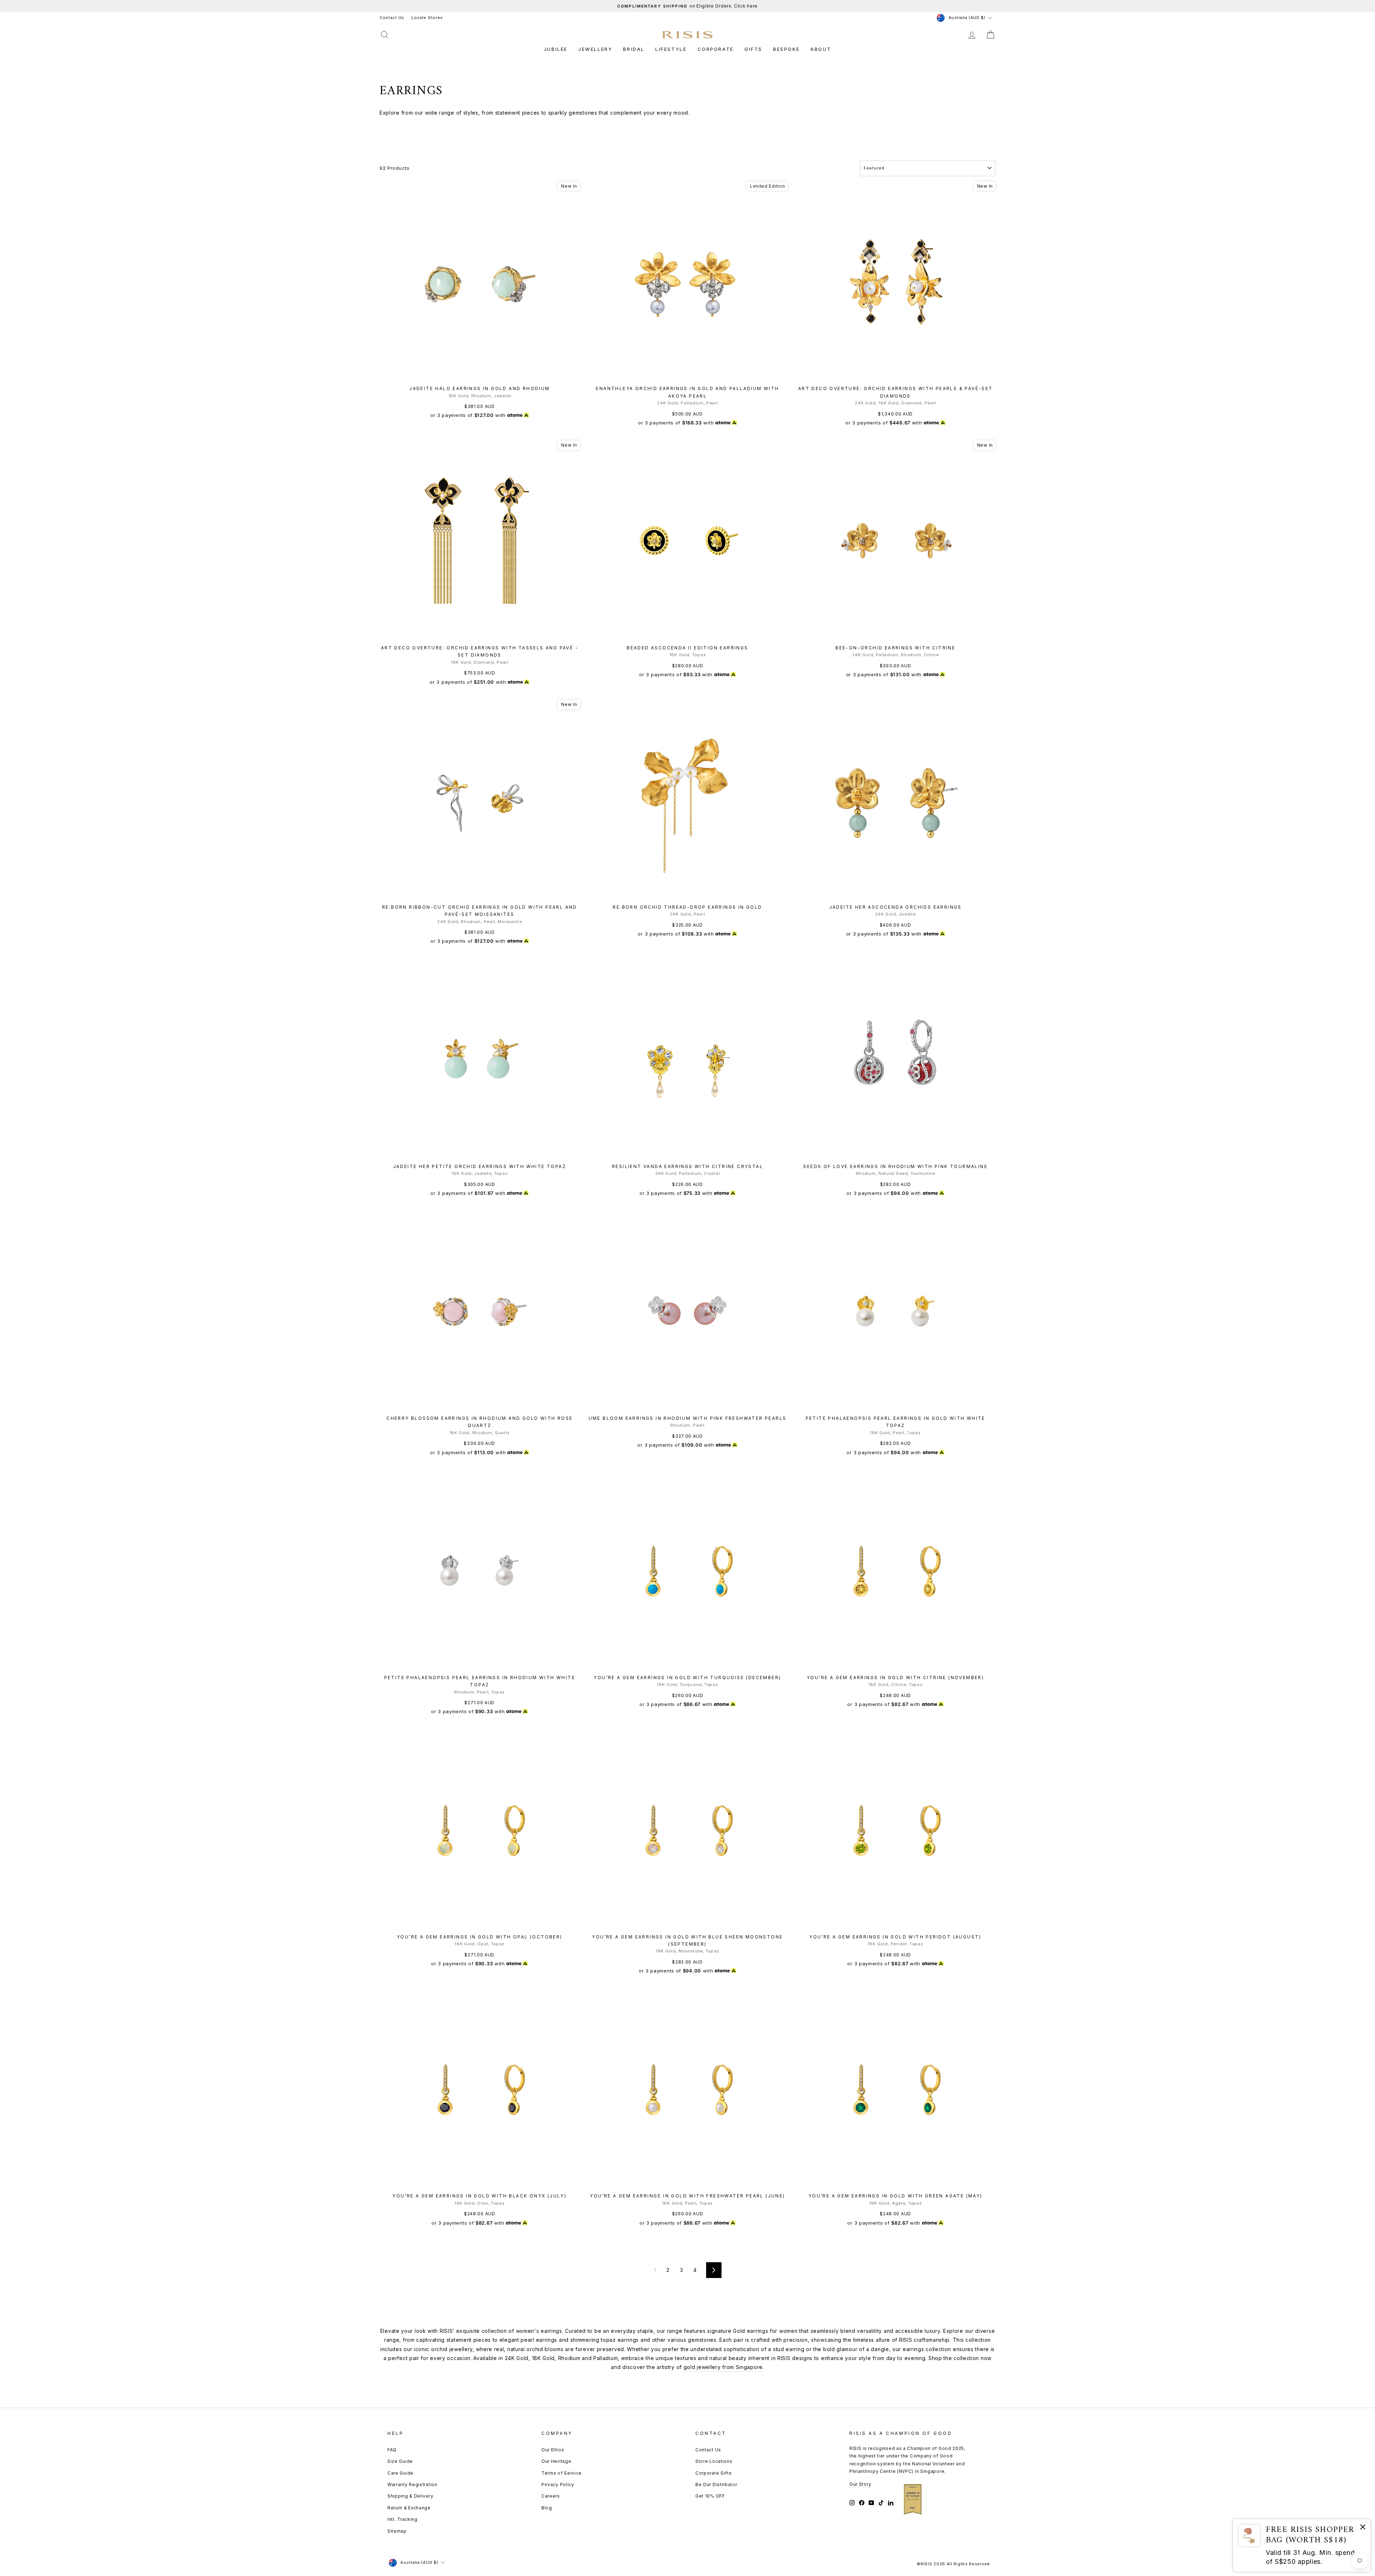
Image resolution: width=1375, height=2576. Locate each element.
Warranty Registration (412, 2484)
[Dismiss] (1363, 2528)
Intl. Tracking (402, 2519)
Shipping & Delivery (410, 2496)
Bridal (634, 49)
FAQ (392, 2450)
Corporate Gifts (714, 2473)
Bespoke (786, 49)
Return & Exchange (409, 2508)
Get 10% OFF (710, 2496)
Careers (551, 2496)
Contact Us (392, 18)
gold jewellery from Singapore (723, 2367)
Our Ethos (553, 2450)
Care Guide (401, 2473)
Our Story (860, 2484)
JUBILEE (556, 49)
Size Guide (400, 2461)
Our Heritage (556, 2461)
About (821, 49)
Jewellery (595, 49)
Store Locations (714, 2461)
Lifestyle (671, 49)
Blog (547, 2508)
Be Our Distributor (716, 2484)
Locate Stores (427, 18)
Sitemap (397, 2531)
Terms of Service (562, 2473)
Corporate (716, 49)
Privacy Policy (558, 2484)
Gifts (753, 49)
